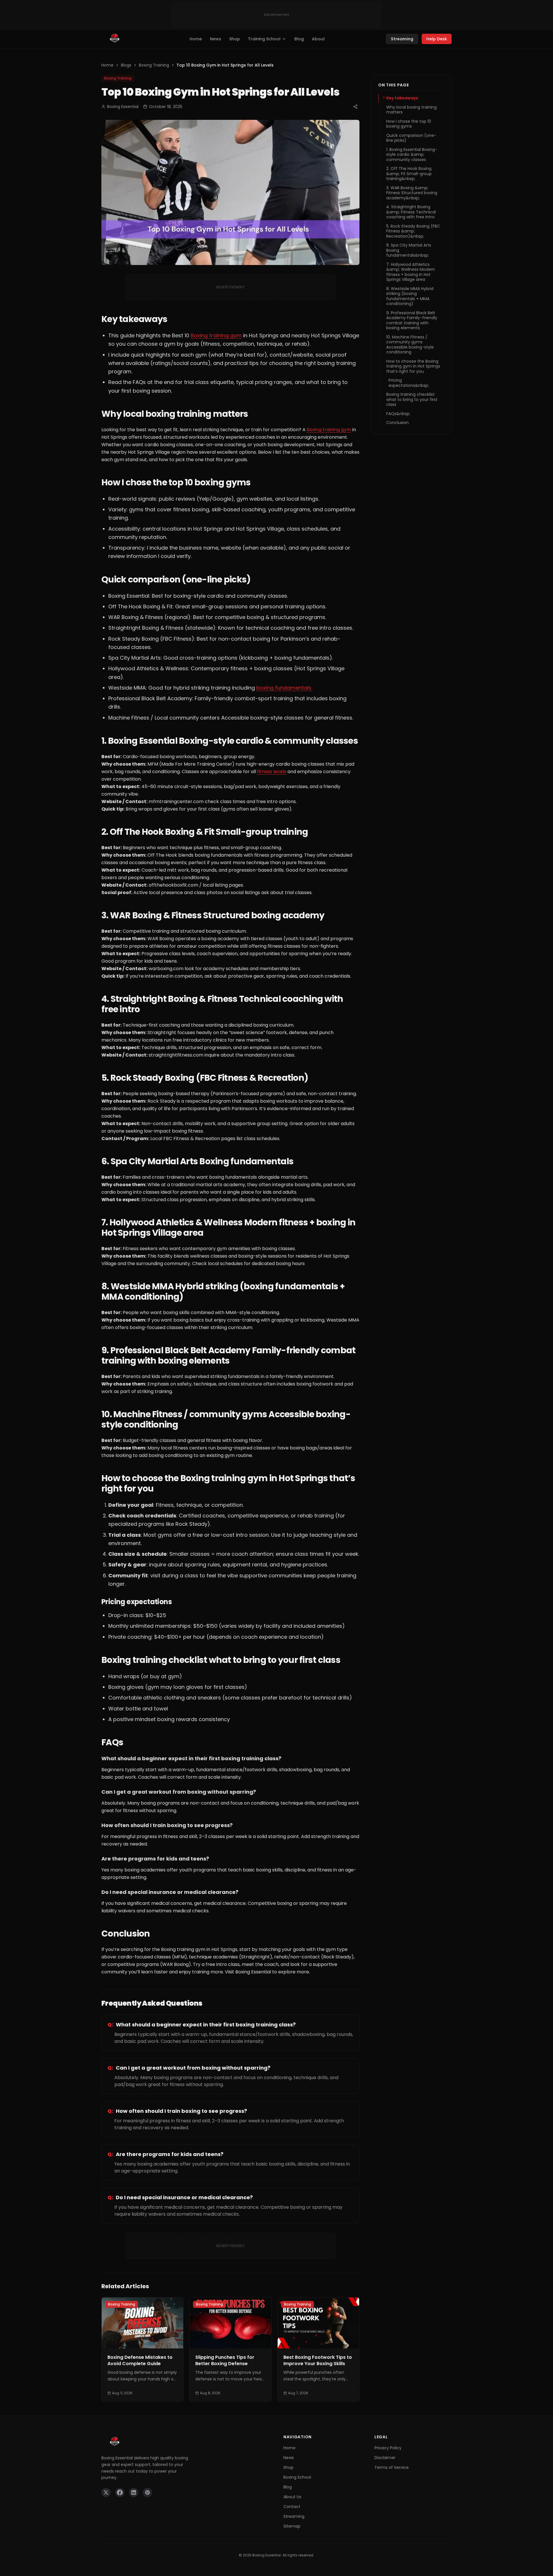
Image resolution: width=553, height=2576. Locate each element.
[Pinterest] (147, 2492)
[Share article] (355, 107)
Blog (299, 39)
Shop (235, 39)
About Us (292, 2497)
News (216, 39)
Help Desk (437, 39)
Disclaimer (385, 2458)
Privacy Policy (388, 2448)
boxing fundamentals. (284, 688)
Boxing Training (154, 65)
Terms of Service (392, 2467)
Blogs (126, 65)
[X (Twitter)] (106, 2492)
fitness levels (272, 772)
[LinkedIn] (134, 2492)
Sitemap (292, 2526)
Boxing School (297, 2477)
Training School (264, 39)
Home (196, 39)
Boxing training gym (216, 335)
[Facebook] (120, 2492)
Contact (292, 2507)
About (318, 39)
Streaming (402, 39)
